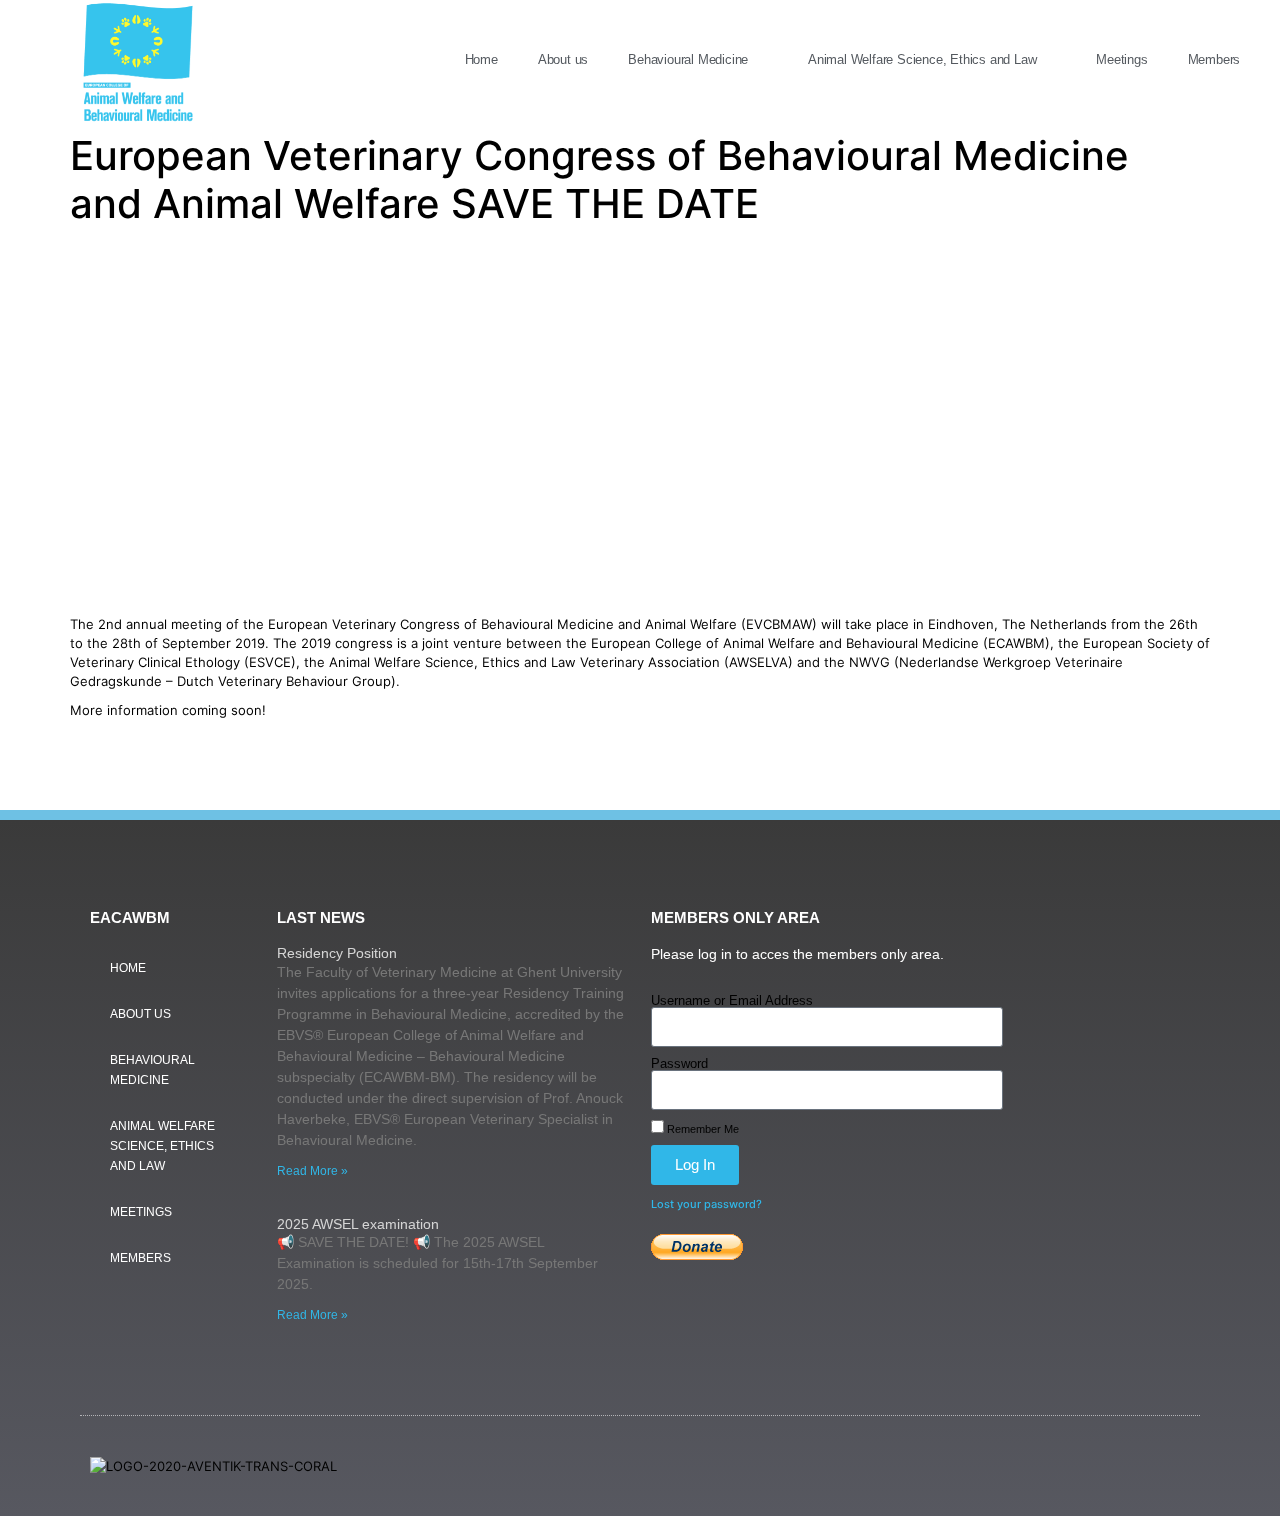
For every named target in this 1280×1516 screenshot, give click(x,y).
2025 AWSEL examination (358, 1224)
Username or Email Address (732, 1000)
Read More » (312, 1171)
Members (1214, 59)
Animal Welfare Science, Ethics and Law (922, 59)
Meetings (1121, 59)
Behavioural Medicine (688, 59)
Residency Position (337, 953)
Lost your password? (706, 1204)
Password (679, 1063)
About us (563, 59)
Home (481, 59)
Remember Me (701, 1129)
